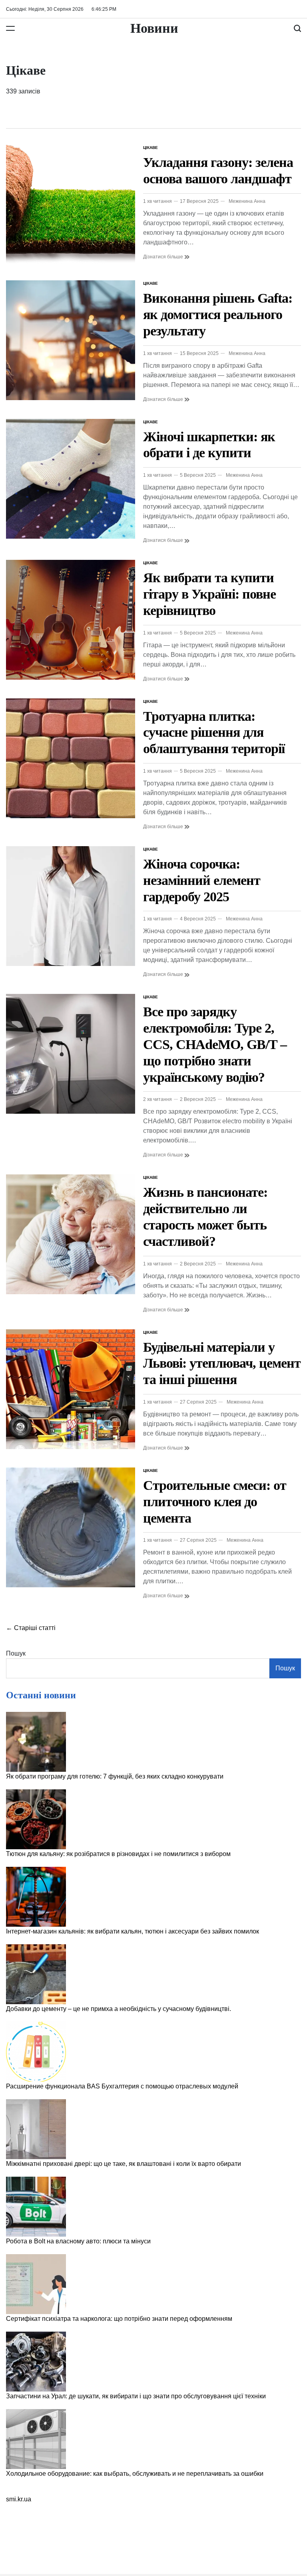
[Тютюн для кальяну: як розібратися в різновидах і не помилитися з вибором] (36, 1819)
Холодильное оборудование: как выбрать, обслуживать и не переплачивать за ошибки (135, 2474)
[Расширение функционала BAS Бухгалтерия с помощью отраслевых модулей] (36, 2052)
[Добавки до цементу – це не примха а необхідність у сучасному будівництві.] (36, 1974)
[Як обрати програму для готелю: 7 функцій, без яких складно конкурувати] (36, 1742)
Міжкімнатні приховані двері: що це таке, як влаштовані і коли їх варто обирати (124, 2164)
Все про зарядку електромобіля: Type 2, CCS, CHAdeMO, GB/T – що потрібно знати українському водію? (215, 1044)
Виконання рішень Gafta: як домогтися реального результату (218, 314)
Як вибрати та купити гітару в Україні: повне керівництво (209, 594)
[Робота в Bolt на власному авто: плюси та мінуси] (36, 2207)
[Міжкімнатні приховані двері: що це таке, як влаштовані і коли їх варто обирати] (36, 2129)
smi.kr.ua (19, 2499)
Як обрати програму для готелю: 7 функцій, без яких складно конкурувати (115, 1776)
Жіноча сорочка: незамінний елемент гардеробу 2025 (202, 880)
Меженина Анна (247, 201)
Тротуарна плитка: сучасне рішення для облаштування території (214, 733)
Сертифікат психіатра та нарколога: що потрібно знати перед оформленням (119, 2319)
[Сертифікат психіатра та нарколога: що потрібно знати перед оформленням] (36, 2284)
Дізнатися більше (164, 257)
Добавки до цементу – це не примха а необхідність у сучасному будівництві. (119, 2009)
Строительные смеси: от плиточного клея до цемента (215, 1502)
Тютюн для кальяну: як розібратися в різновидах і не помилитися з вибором (118, 1854)
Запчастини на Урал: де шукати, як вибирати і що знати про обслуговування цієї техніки (136, 2396)
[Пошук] (297, 28)
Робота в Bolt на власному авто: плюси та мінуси (78, 2241)
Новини (154, 28)
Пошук (16, 1653)
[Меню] (10, 28)
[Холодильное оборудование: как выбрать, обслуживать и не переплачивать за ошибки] (36, 2439)
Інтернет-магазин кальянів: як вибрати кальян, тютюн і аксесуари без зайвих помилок (133, 1931)
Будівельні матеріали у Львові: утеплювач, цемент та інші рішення (222, 1363)
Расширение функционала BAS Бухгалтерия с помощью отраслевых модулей (122, 2086)
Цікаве (151, 148)
